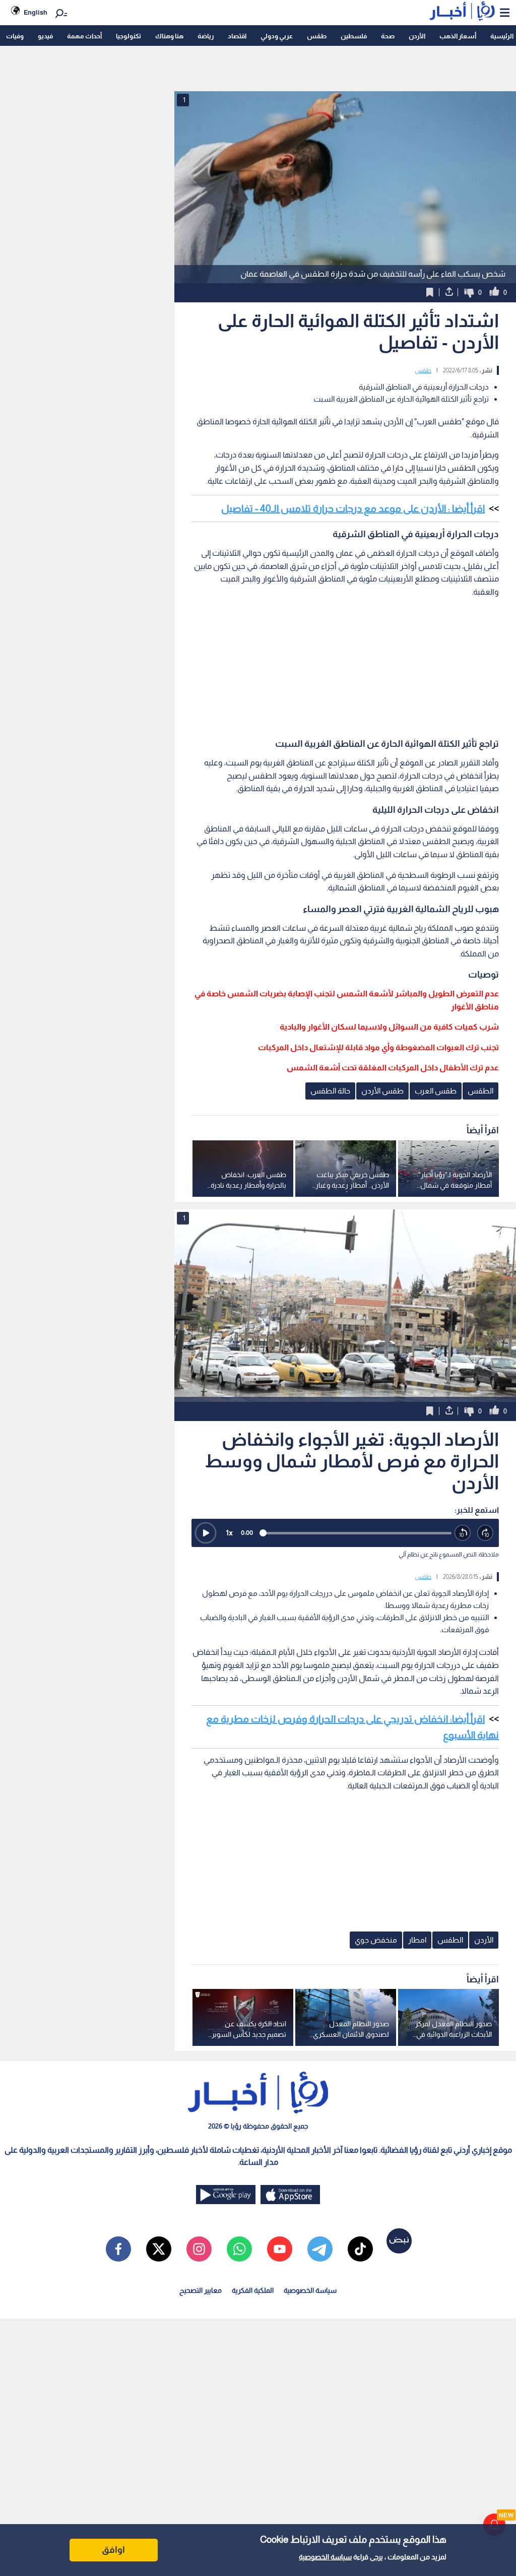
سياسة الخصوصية (325, 2557)
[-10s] (463, 1533)
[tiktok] (360, 2249)
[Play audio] (206, 1533)
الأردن (417, 36)
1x (229, 1533)
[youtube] (280, 2249)
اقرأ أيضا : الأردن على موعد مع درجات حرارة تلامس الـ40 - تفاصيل (353, 508)
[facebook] (118, 2249)
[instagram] (199, 2249)
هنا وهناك (169, 36)
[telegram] (320, 2249)
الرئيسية (502, 36)
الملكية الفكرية (253, 2290)
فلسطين (354, 36)
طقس (317, 36)
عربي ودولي (277, 36)
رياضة (206, 36)
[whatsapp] (239, 2249)
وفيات (15, 36)
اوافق (113, 2550)
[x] (159, 2249)
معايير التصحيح (201, 2290)
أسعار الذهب (458, 36)
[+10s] (486, 1533)
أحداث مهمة (84, 36)
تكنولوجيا (128, 36)
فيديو (45, 36)
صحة (388, 36)
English (36, 12)
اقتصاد (237, 36)
